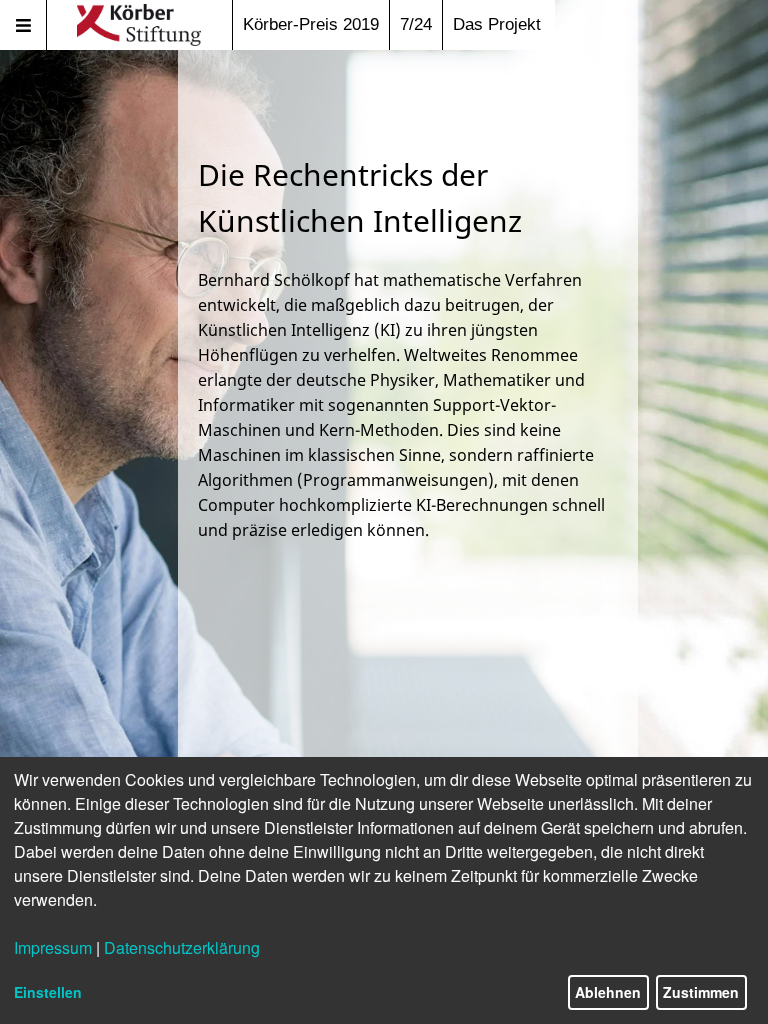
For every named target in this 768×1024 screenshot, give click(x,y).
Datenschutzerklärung (182, 947)
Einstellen (48, 992)
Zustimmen (701, 992)
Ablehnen (608, 992)
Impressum (53, 947)
